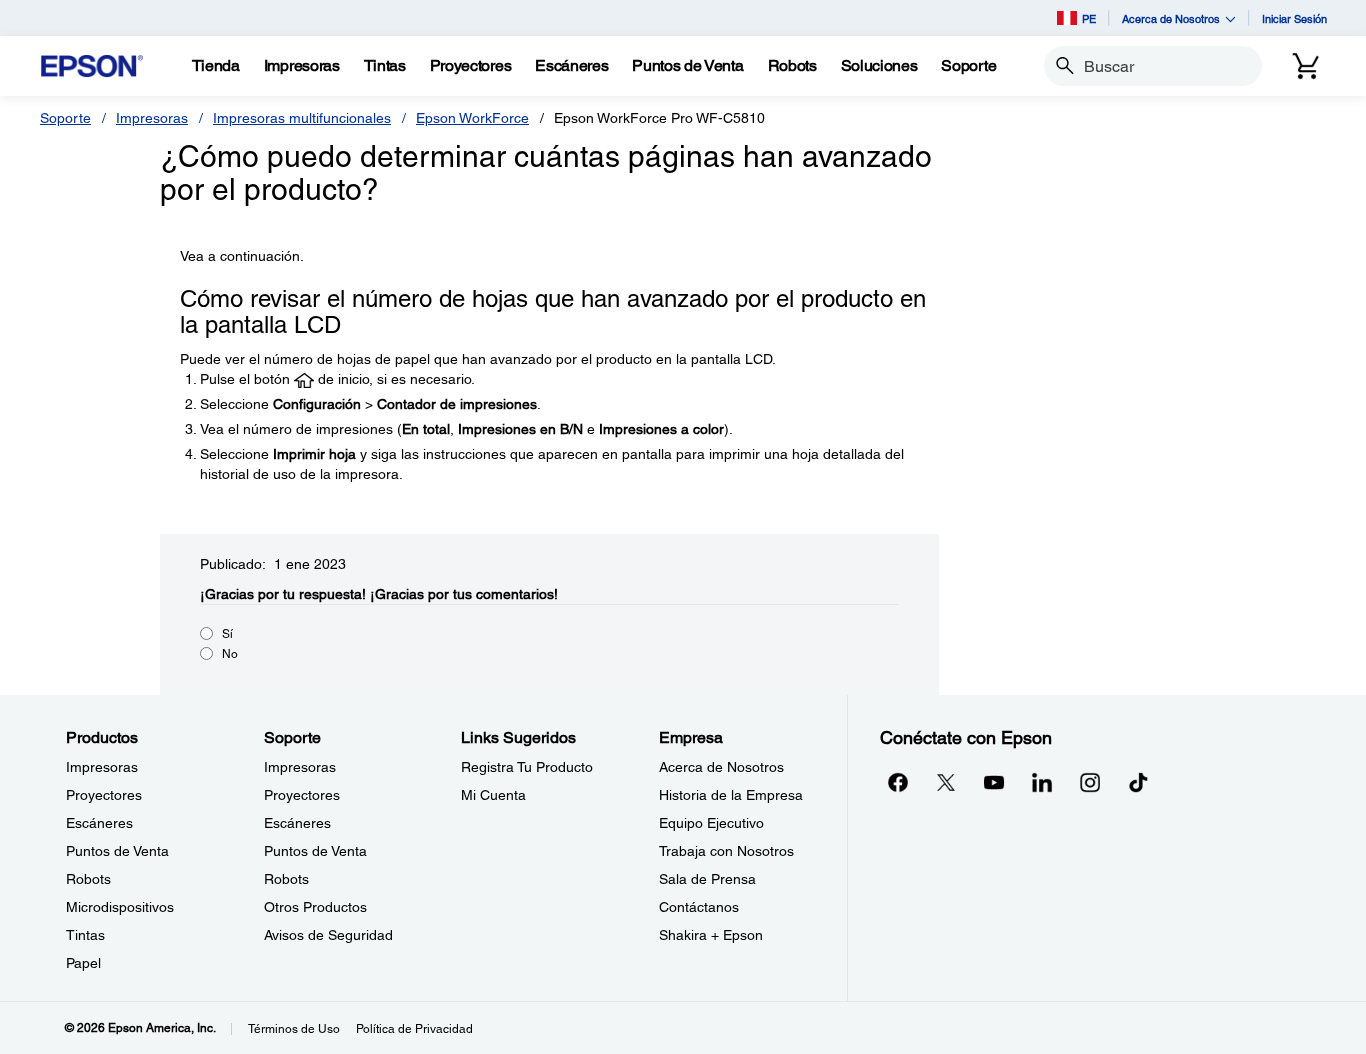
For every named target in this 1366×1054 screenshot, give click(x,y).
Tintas (85, 935)
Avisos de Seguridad (328, 935)
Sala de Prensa (707, 879)
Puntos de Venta (117, 851)
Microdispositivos (120, 907)
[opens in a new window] (1138, 782)
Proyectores (104, 795)
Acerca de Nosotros (721, 767)
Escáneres (99, 823)
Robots (88, 879)
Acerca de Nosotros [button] (1171, 18)
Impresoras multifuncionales (302, 118)
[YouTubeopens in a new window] (994, 782)
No (230, 654)
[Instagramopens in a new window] (1090, 782)
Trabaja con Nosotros (726, 851)
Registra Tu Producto (527, 767)
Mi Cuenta (493, 795)
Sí (227, 634)
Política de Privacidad (414, 1029)
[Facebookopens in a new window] (898, 782)
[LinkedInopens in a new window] (1042, 782)
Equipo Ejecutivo (711, 823)
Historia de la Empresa (731, 795)
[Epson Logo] (92, 66)
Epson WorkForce (472, 118)
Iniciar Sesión (1294, 18)
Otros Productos (315, 907)
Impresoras (152, 118)
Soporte (65, 118)
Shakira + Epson (711, 935)
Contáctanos (699, 907)
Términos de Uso (294, 1029)
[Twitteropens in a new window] (946, 782)
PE (1089, 18)
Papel (83, 963)
